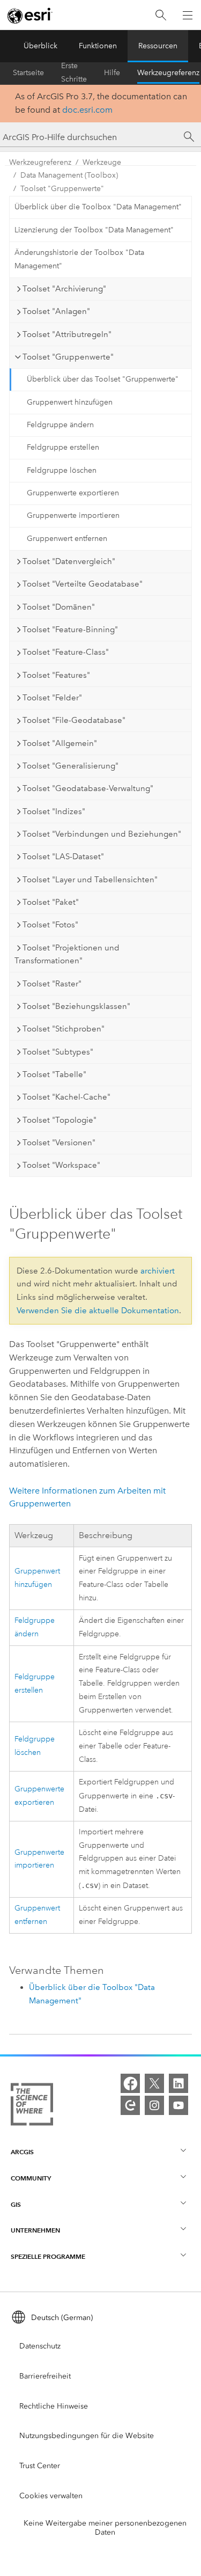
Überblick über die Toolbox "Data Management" (98, 207)
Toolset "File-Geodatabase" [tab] (74, 720)
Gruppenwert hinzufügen (70, 402)
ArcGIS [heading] (22, 2152)
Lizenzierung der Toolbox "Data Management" (94, 230)
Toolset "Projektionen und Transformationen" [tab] (67, 954)
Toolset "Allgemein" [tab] (60, 743)
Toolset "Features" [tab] (56, 675)
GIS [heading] (16, 2204)
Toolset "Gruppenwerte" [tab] (68, 357)
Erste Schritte (74, 73)
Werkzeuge (102, 162)
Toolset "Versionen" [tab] (59, 1143)
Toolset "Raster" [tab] (52, 984)
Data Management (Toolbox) (69, 175)
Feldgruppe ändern (60, 425)
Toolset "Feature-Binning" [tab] (70, 630)
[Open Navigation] (188, 15)
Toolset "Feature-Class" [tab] (66, 652)
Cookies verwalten (51, 2496)
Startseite (28, 73)
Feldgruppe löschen (62, 470)
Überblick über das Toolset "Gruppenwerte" (103, 379)
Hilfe (112, 73)
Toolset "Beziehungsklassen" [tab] (76, 1006)
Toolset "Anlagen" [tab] (56, 311)
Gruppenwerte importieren (73, 515)
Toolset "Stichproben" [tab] (64, 1029)
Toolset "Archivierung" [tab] (64, 289)
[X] (154, 2083)
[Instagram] (154, 2105)
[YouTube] (178, 2105)
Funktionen (98, 46)
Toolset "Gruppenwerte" (62, 189)
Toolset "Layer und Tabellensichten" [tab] (90, 880)
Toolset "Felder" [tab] (52, 698)
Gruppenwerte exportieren (73, 493)
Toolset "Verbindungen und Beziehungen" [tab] (102, 834)
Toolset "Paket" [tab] (51, 902)
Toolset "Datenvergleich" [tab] (69, 561)
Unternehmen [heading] (35, 2230)
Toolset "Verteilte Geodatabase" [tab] (83, 584)
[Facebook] (130, 2083)
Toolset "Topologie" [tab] (59, 1120)
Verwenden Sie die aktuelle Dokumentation (98, 1311)
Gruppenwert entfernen (67, 539)
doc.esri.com (87, 110)
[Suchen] (161, 15)
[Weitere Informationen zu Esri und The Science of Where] (32, 2106)
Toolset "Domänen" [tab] (59, 607)
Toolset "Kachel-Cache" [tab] (66, 1097)
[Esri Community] (130, 2105)
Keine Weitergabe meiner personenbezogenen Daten (105, 2528)
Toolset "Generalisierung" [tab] (70, 766)
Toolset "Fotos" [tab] (50, 925)
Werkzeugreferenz (168, 73)
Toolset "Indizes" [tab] (54, 811)
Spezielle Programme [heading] (48, 2256)
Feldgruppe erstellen (63, 447)
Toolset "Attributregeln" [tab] (67, 334)
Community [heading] (31, 2178)
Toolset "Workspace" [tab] (61, 1165)
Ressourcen (158, 46)
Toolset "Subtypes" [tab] (58, 1052)
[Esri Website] (30, 16)
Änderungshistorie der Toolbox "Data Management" (79, 259)
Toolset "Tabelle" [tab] (54, 1074)
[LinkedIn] (178, 2083)
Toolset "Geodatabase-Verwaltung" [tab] (88, 788)
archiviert (158, 1271)
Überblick (40, 46)
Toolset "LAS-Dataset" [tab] (63, 857)
